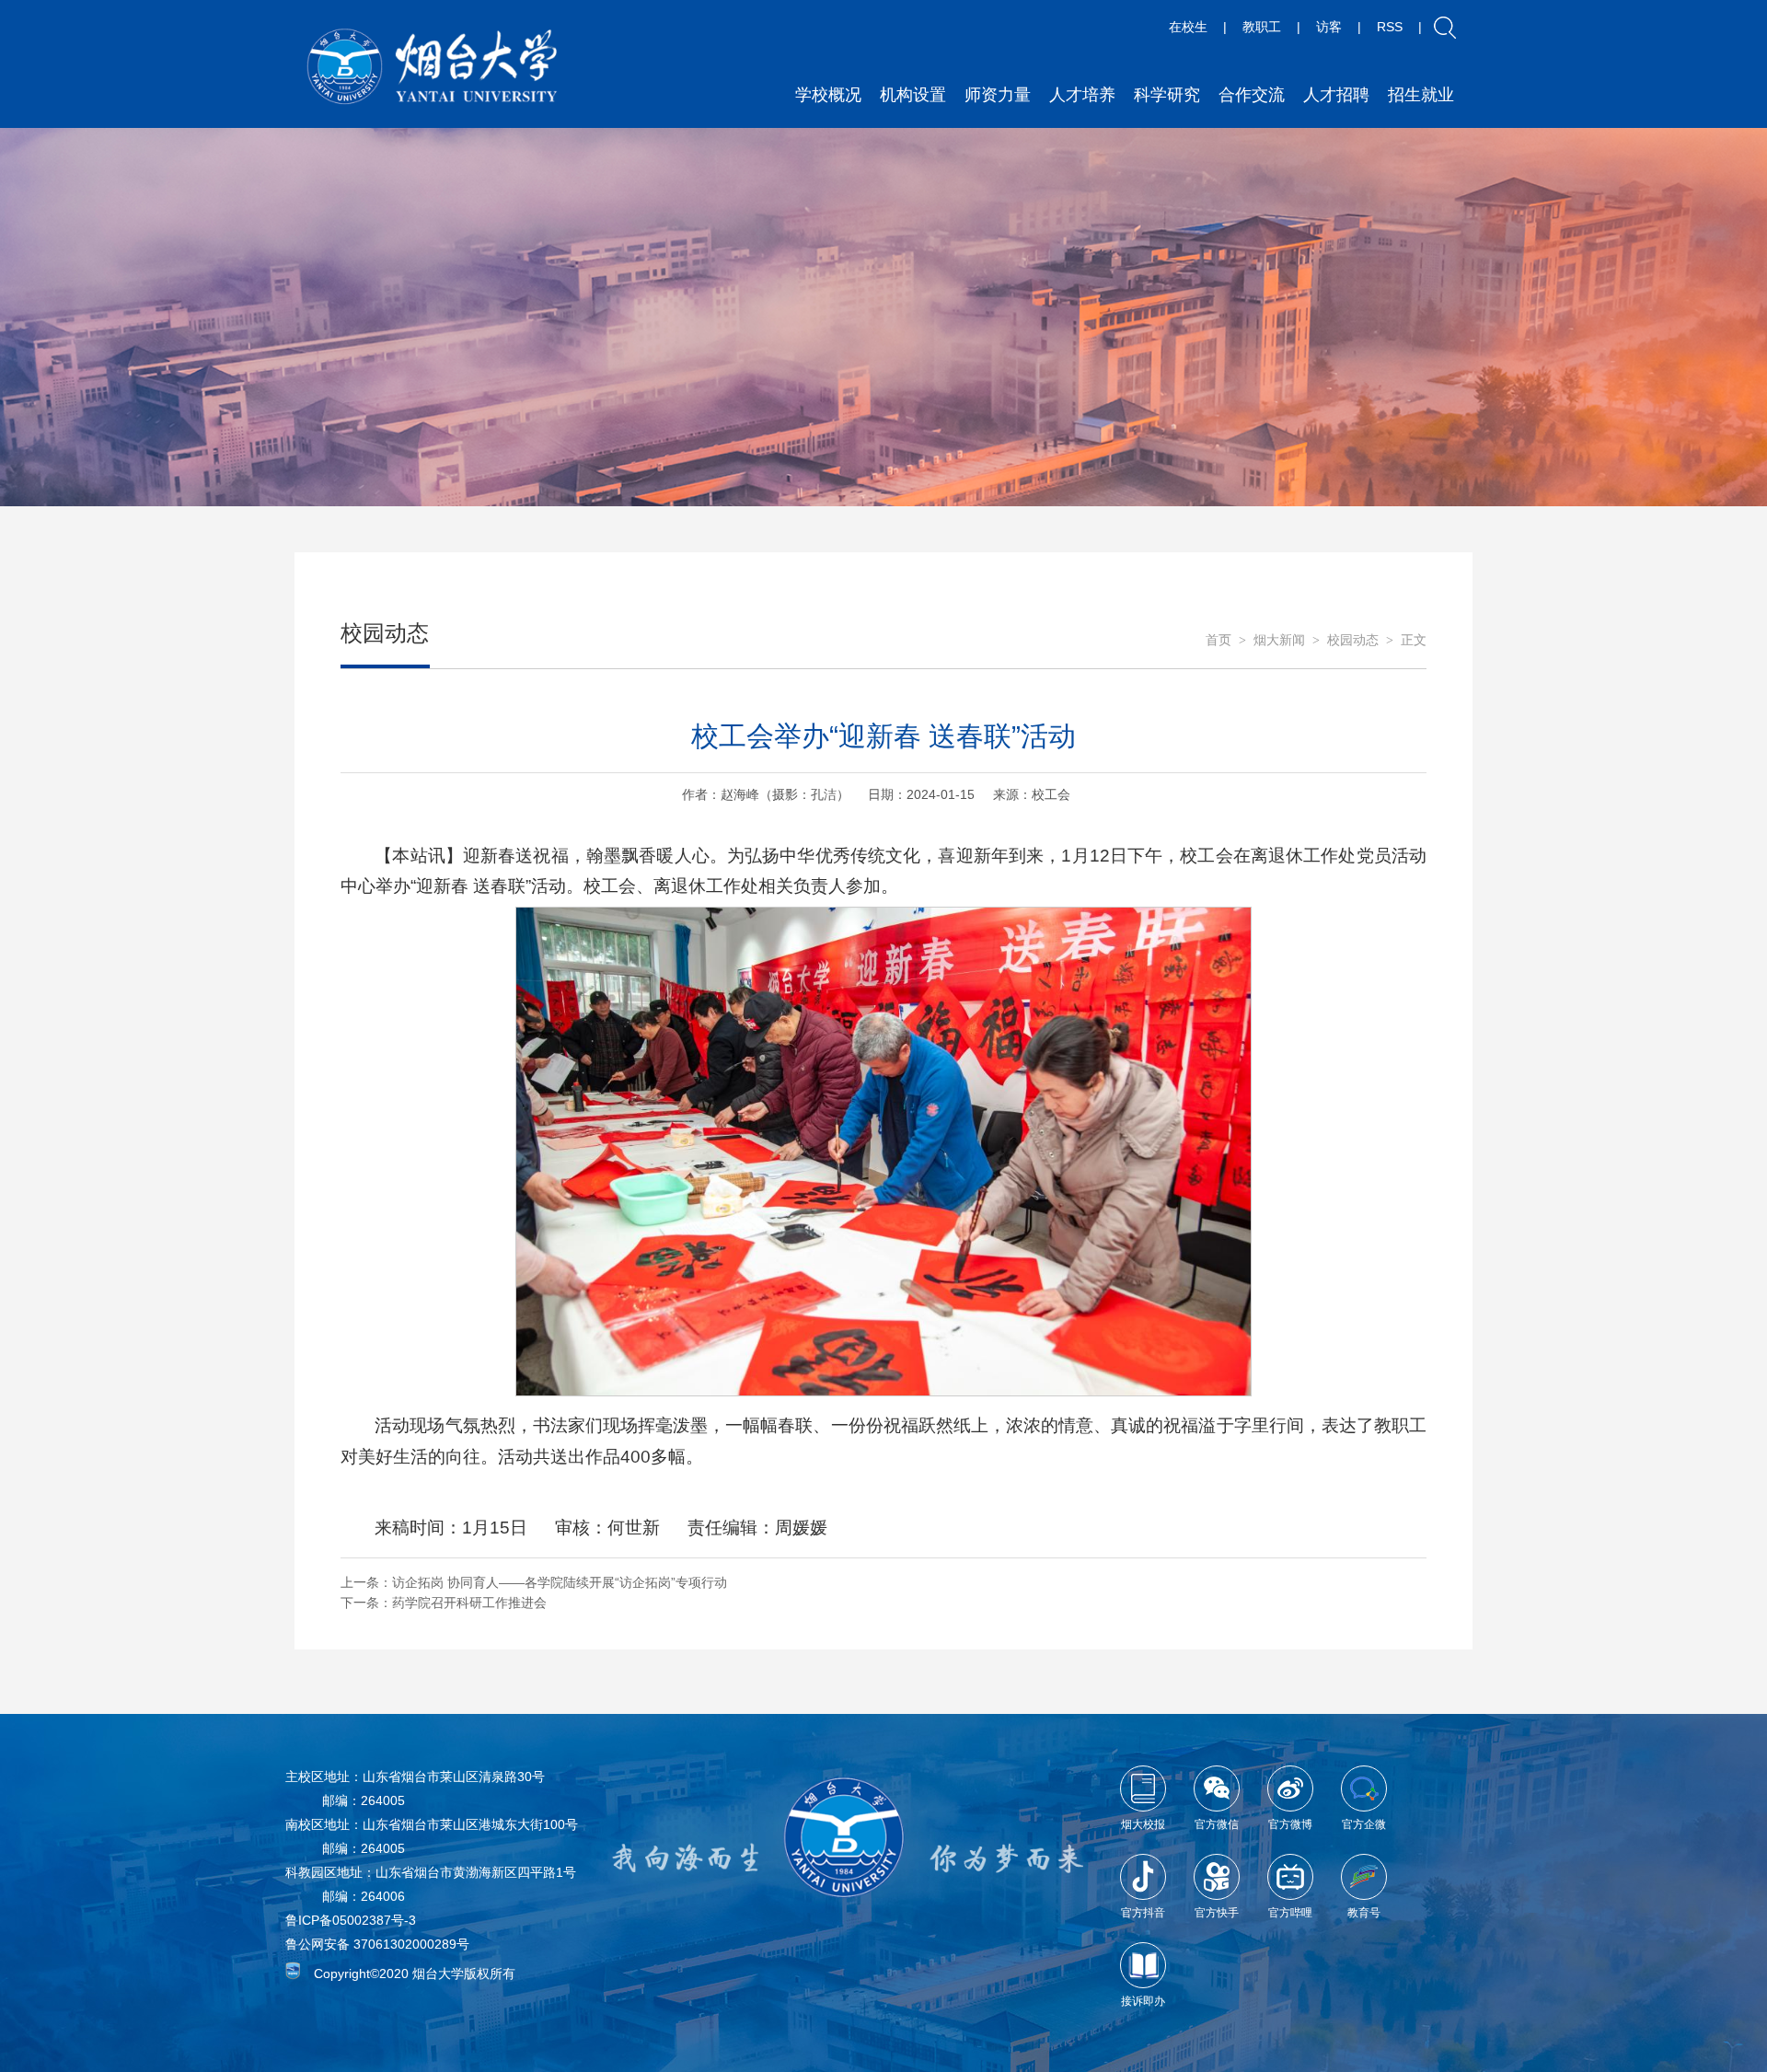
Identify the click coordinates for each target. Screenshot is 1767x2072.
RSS (1390, 27)
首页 (1218, 640)
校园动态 (1353, 640)
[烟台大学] (433, 67)
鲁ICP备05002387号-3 (351, 1920)
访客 (1329, 27)
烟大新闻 (1279, 640)
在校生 (1188, 27)
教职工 (1262, 27)
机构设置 (913, 95)
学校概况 (828, 95)
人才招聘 (1336, 95)
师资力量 (998, 95)
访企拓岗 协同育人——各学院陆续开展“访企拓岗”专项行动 (560, 1582)
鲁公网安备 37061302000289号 (377, 1944)
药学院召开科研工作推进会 (469, 1603)
